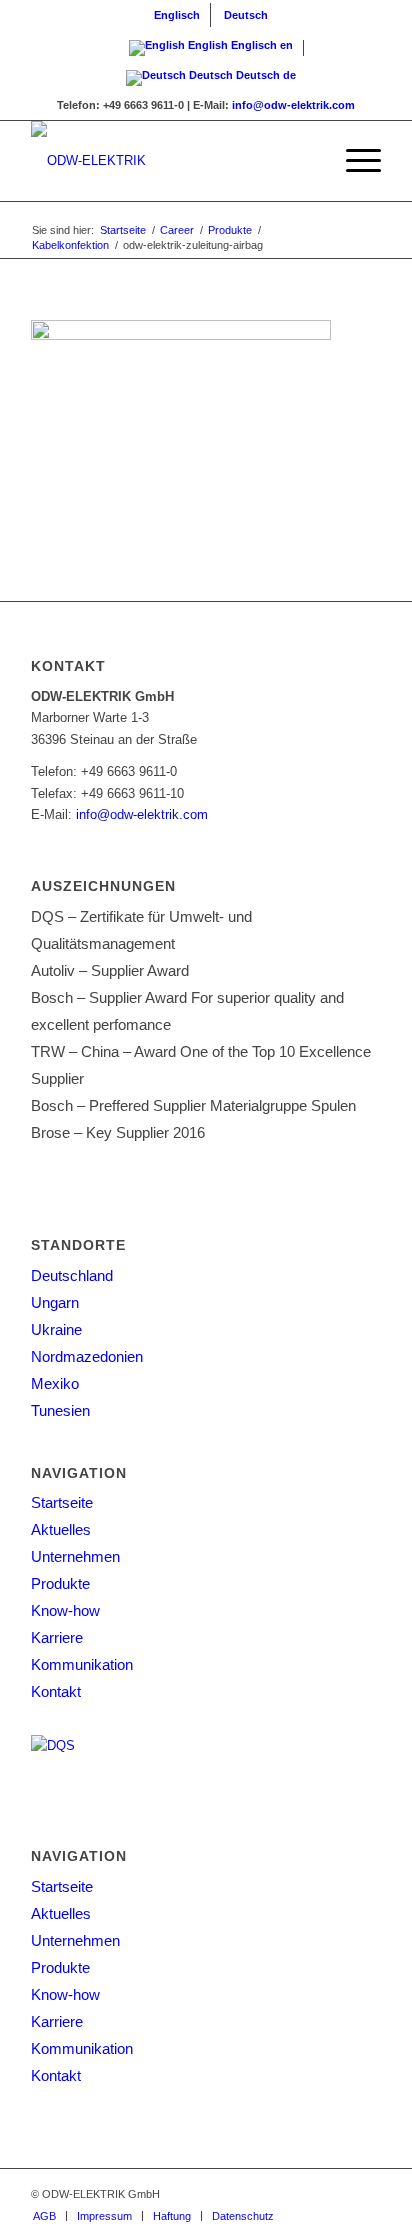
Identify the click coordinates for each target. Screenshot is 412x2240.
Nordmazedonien (87, 1356)
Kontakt (56, 1691)
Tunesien (60, 1410)
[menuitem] (177, 15)
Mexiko (55, 1383)
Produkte (60, 1583)
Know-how (65, 1610)
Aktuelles (61, 1529)
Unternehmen (75, 1556)
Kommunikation (82, 1664)
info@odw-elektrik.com (293, 105)
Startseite (62, 1502)
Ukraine (56, 1329)
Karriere (57, 1637)
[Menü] (353, 161)
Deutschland (72, 1275)
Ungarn (55, 1302)
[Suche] (306, 161)
